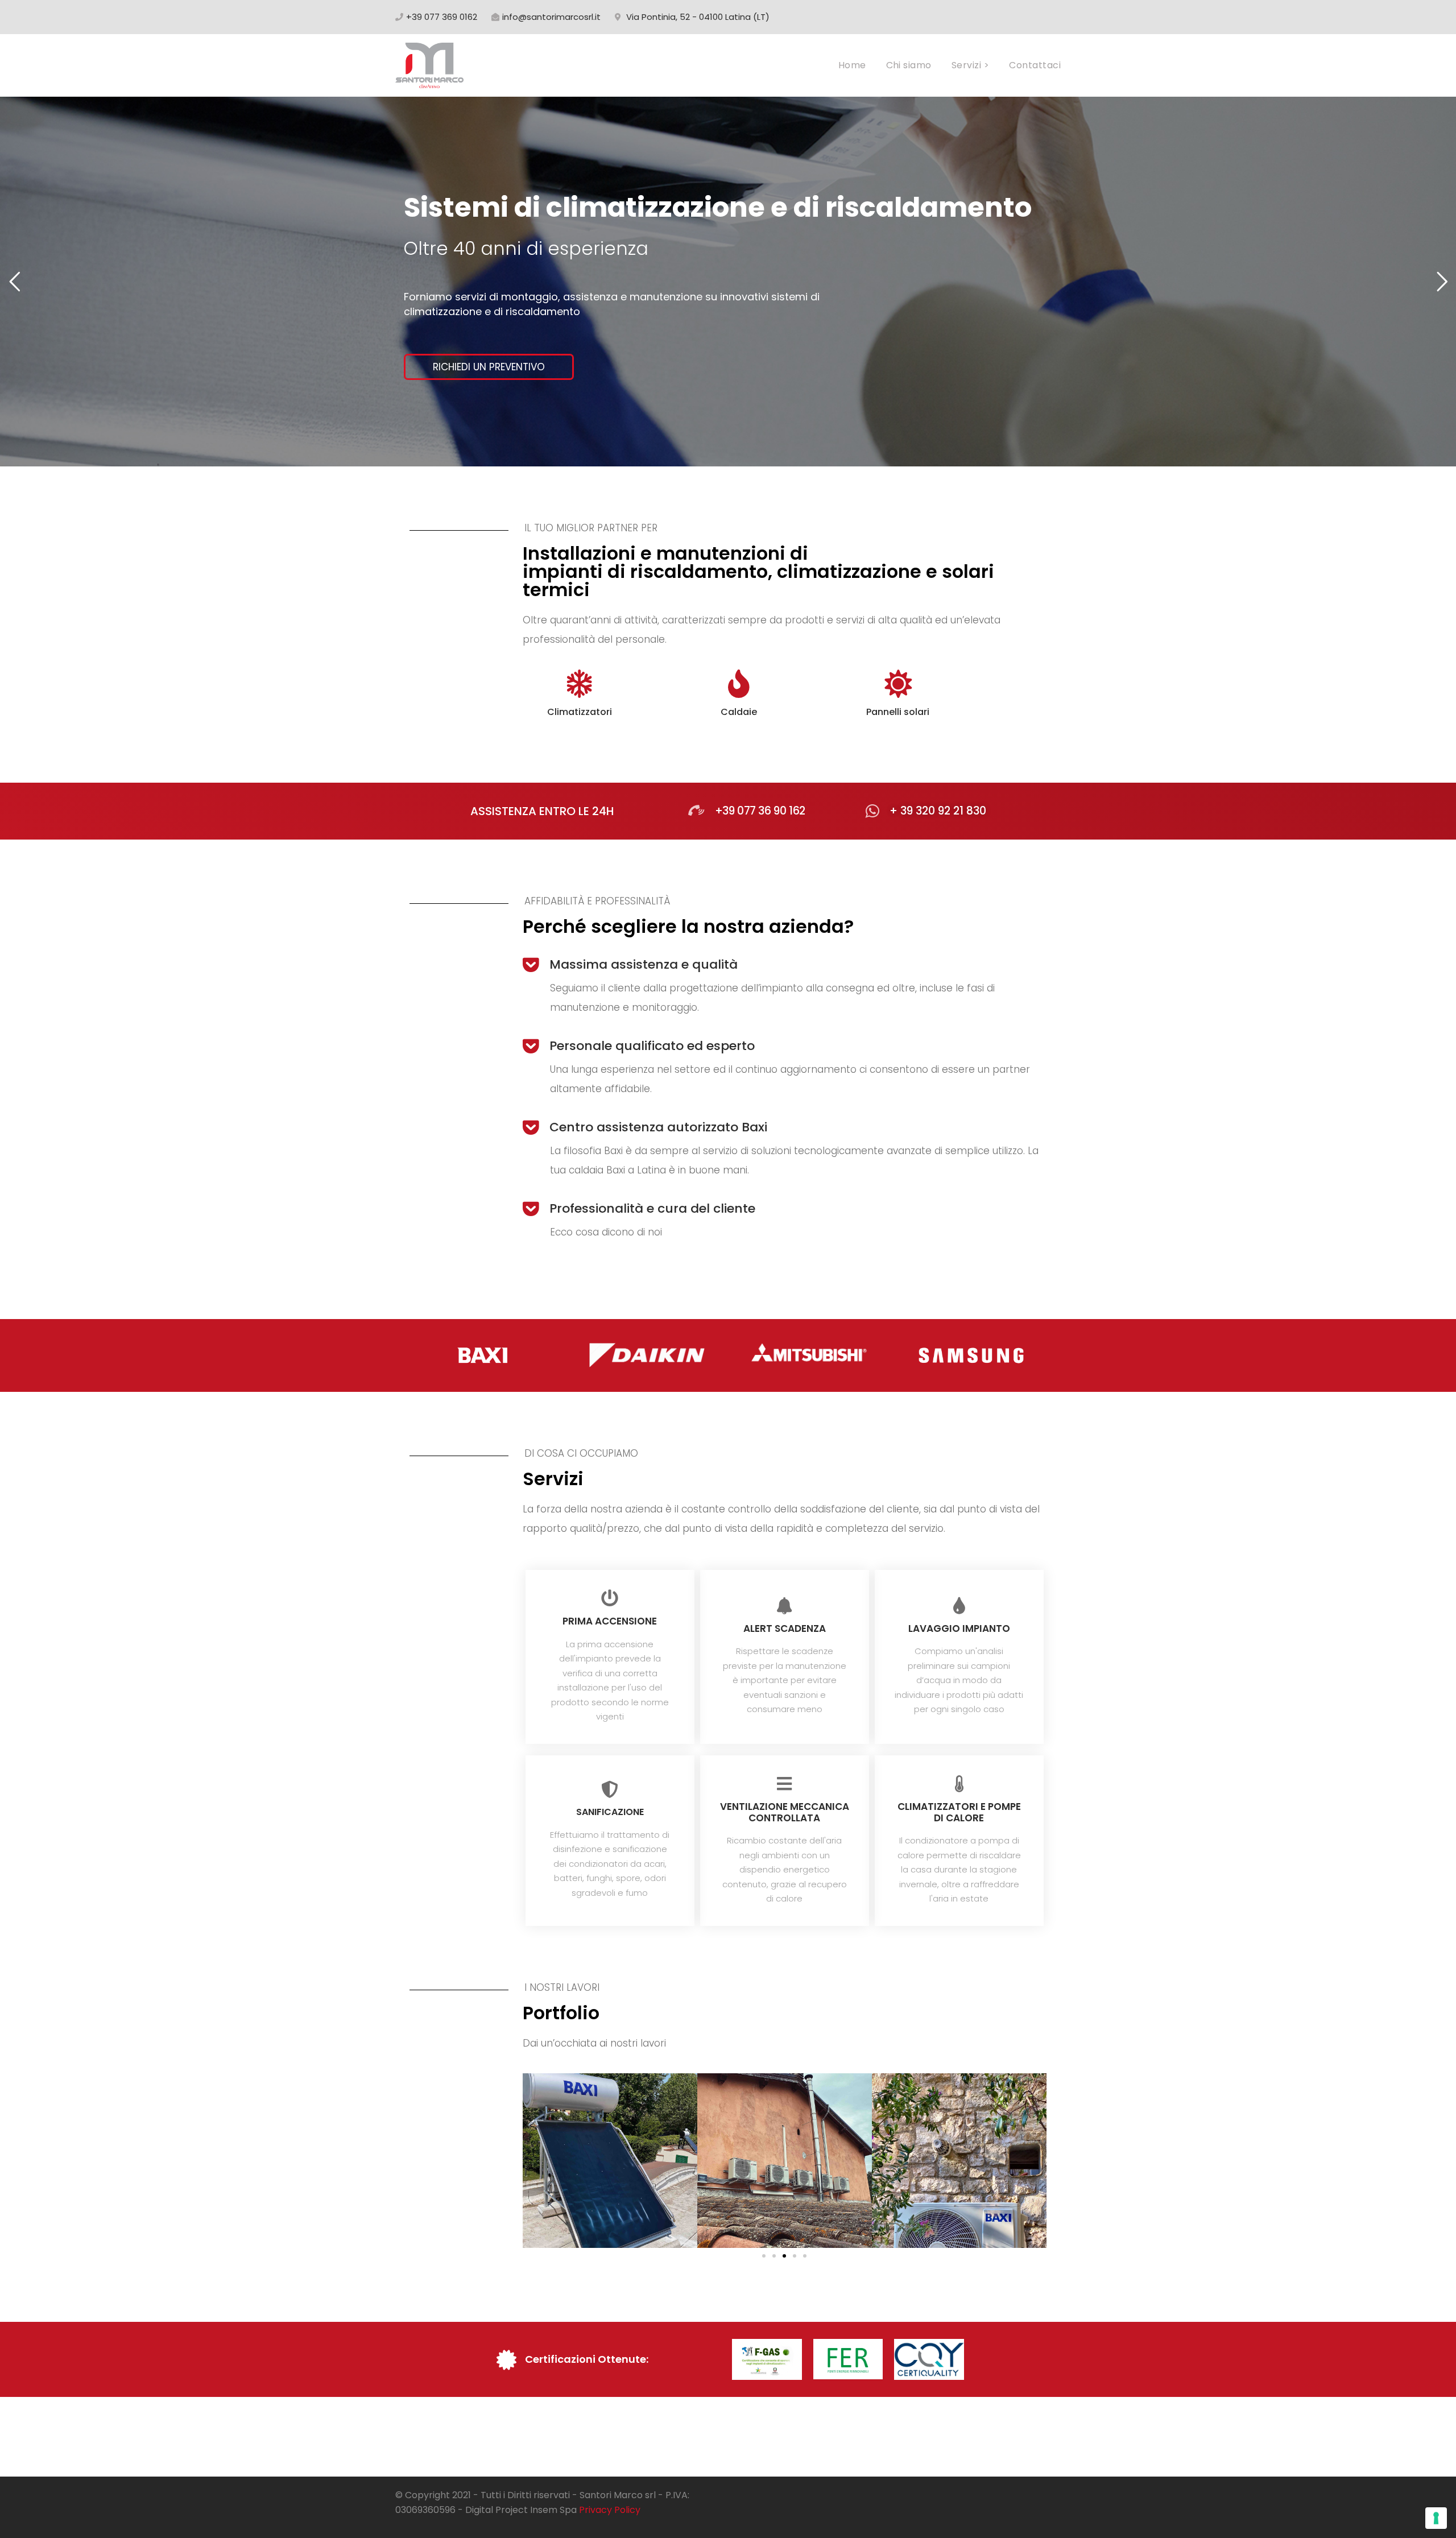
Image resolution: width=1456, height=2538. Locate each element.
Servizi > (970, 65)
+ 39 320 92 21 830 (938, 811)
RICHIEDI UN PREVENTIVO (489, 367)
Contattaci (1035, 65)
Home (852, 65)
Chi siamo (909, 65)
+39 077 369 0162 (442, 17)
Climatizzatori (580, 712)
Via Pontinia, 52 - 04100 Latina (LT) (698, 17)
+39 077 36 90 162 (760, 811)
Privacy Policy (610, 2510)
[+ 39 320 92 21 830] (872, 811)
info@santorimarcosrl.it (551, 17)
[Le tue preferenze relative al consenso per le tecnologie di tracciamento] (1436, 2518)
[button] (764, 2256)
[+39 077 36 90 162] (696, 811)
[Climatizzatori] (580, 684)
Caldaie (739, 712)
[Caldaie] (739, 684)
